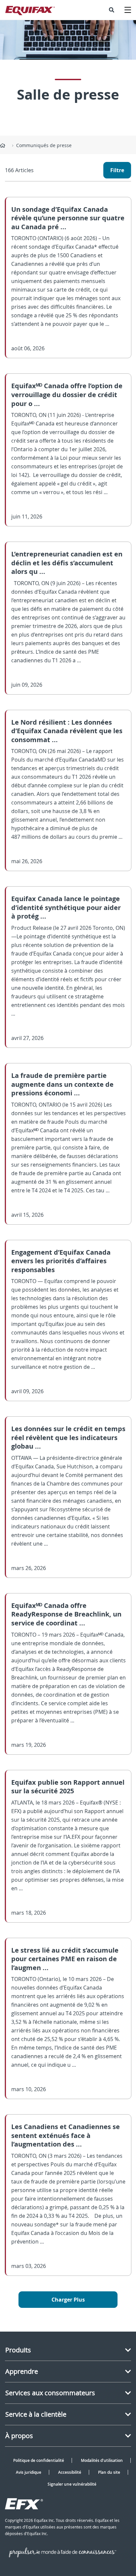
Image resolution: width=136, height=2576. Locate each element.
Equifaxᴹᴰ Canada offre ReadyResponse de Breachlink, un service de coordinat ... (66, 1614)
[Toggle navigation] (128, 10)
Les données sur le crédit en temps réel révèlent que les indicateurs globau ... (68, 1437)
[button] (112, 10)
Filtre (117, 170)
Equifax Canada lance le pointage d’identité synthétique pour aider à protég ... (66, 907)
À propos (19, 2436)
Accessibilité (70, 2472)
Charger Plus (68, 2300)
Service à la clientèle (36, 2414)
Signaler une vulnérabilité (72, 2484)
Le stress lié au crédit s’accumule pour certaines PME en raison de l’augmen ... (65, 1959)
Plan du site (109, 2472)
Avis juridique (29, 2472)
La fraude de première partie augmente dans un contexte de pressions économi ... (62, 1084)
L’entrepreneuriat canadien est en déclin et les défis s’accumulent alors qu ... (67, 563)
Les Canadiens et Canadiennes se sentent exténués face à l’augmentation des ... (66, 2135)
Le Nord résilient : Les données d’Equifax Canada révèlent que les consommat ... (67, 731)
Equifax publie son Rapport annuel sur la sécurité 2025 (68, 1787)
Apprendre (22, 2371)
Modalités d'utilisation (102, 2460)
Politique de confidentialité (39, 2460)
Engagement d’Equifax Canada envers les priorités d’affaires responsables (61, 1261)
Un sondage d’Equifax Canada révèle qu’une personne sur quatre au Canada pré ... (68, 218)
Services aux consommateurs (50, 2393)
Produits (18, 2350)
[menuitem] (112, 10)
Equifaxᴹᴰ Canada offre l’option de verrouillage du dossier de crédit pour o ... (67, 394)
